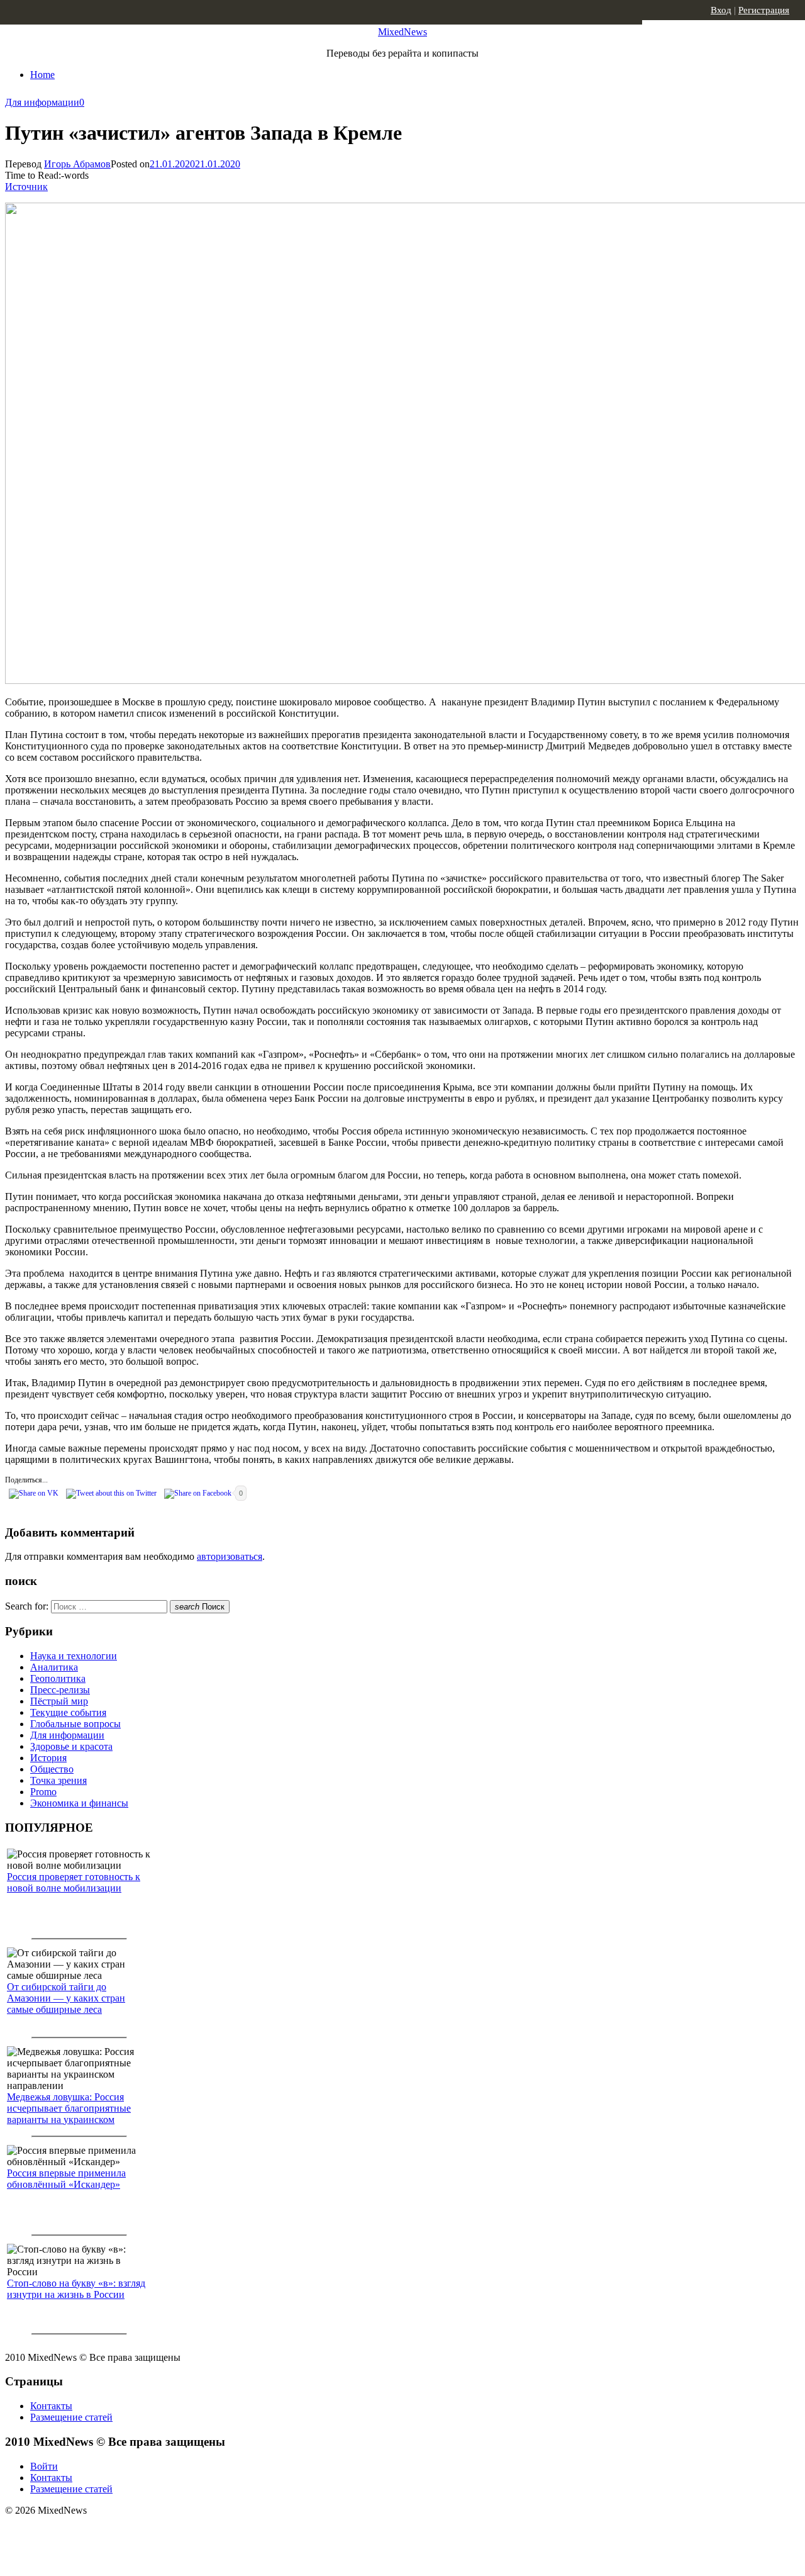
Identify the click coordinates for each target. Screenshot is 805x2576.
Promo (43, 1792)
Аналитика (54, 1667)
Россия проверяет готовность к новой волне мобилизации (74, 1882)
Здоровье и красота (71, 1746)
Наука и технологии (74, 1656)
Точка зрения (58, 1780)
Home (42, 75)
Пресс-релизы (60, 1690)
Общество (52, 1769)
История (48, 1758)
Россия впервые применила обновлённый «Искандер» (66, 2179)
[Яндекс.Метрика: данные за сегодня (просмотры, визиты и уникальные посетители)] (104, 2533)
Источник (26, 187)
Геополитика (58, 1678)
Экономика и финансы (79, 1803)
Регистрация (764, 10)
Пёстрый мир (59, 1701)
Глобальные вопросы (75, 1724)
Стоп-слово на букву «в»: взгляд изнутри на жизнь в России (76, 2289)
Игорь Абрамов (77, 164)
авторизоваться (230, 1556)
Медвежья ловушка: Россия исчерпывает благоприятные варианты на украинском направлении (69, 2114)
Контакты (51, 2406)
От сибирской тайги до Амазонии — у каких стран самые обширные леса (66, 1998)
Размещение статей (71, 2417)
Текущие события (68, 1712)
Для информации (42, 102)
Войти (44, 2466)
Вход (721, 10)
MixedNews (402, 32)
